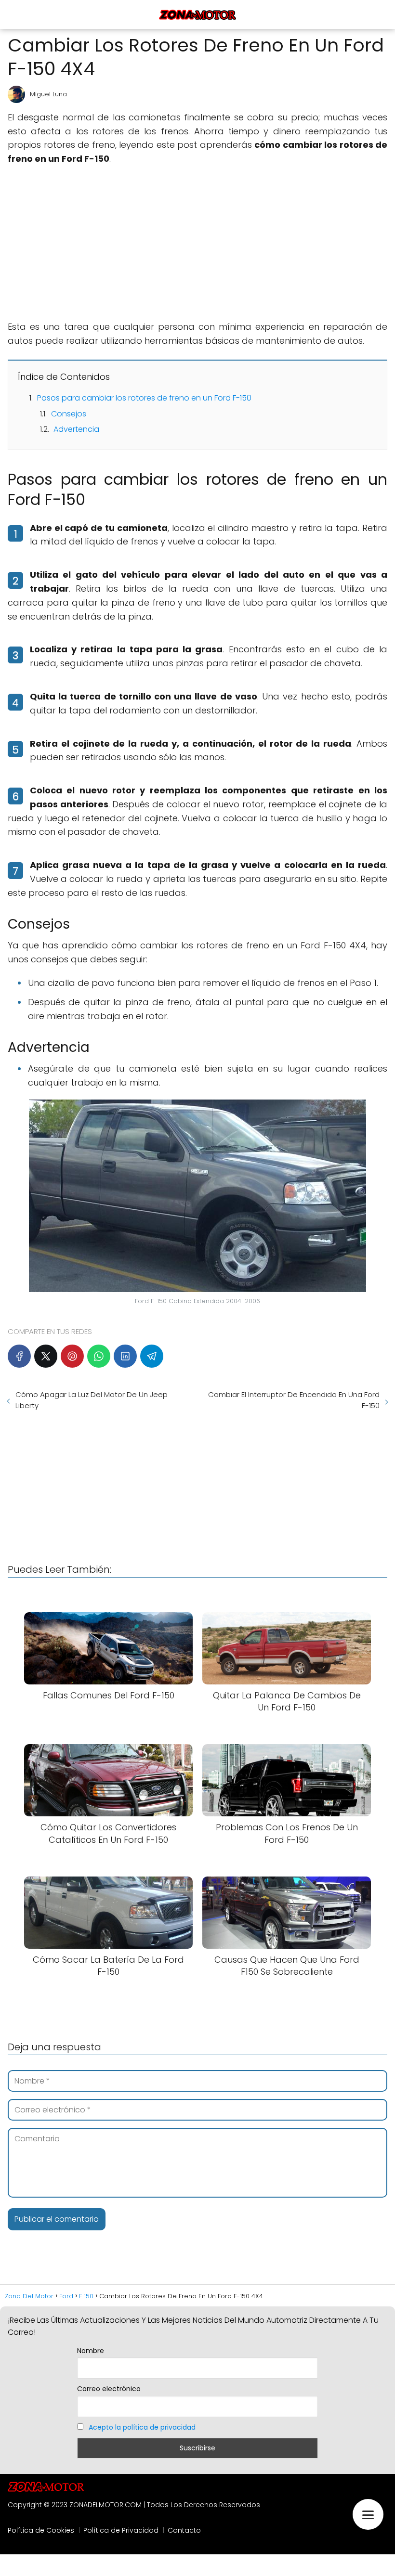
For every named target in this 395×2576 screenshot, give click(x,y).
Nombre (91, 2351)
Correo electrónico (109, 2389)
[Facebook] (19, 1356)
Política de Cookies (41, 2530)
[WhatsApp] (99, 1356)
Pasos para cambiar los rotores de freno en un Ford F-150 (144, 398)
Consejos (69, 414)
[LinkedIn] (125, 1356)
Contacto (184, 2530)
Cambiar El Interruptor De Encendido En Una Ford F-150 (294, 1400)
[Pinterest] (72, 1356)
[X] (46, 1356)
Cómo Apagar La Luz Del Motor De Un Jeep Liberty (92, 1400)
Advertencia (76, 429)
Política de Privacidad (121, 2530)
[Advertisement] (197, 243)
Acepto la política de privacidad (142, 2427)
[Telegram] (152, 1356)
